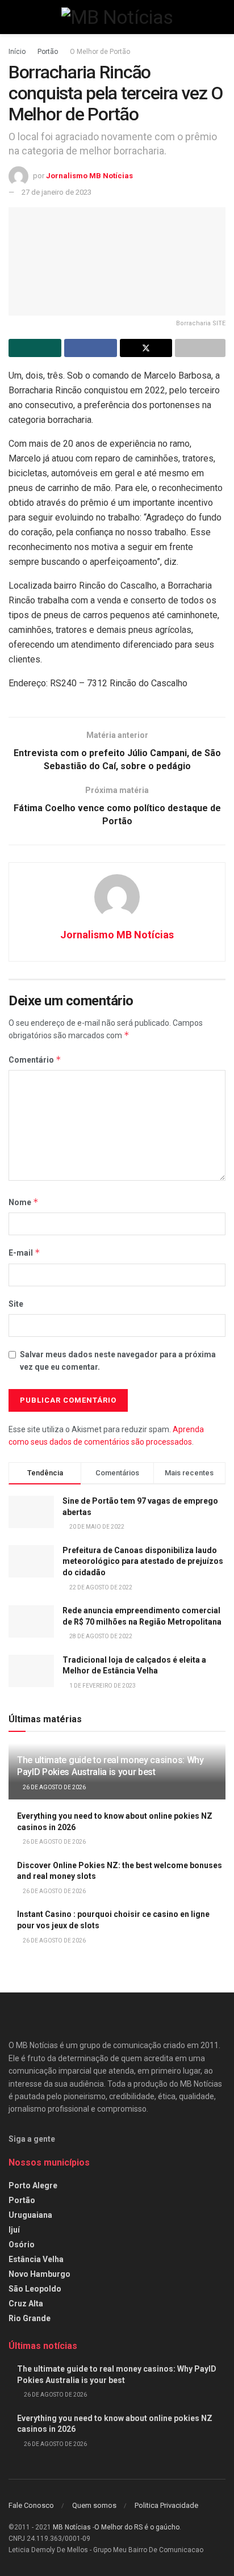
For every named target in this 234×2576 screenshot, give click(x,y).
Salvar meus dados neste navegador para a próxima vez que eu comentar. (118, 1361)
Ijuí (14, 2230)
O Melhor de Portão (100, 52)
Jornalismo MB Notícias (89, 176)
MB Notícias (72, 2527)
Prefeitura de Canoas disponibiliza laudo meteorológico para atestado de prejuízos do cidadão (143, 1561)
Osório (22, 2244)
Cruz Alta (26, 2304)
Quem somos (94, 2505)
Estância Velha (36, 2259)
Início (17, 52)
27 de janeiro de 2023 (57, 192)
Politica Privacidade (166, 2505)
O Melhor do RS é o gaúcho (137, 2527)
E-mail (24, 1253)
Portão (48, 52)
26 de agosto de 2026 (54, 1787)
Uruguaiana (30, 2215)
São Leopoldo (35, 2289)
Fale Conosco (31, 2505)
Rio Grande (30, 2318)
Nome (24, 1202)
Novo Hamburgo (39, 2274)
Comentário (35, 1060)
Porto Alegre (33, 2185)
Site (16, 1304)
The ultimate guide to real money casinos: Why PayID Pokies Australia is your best (110, 1766)
